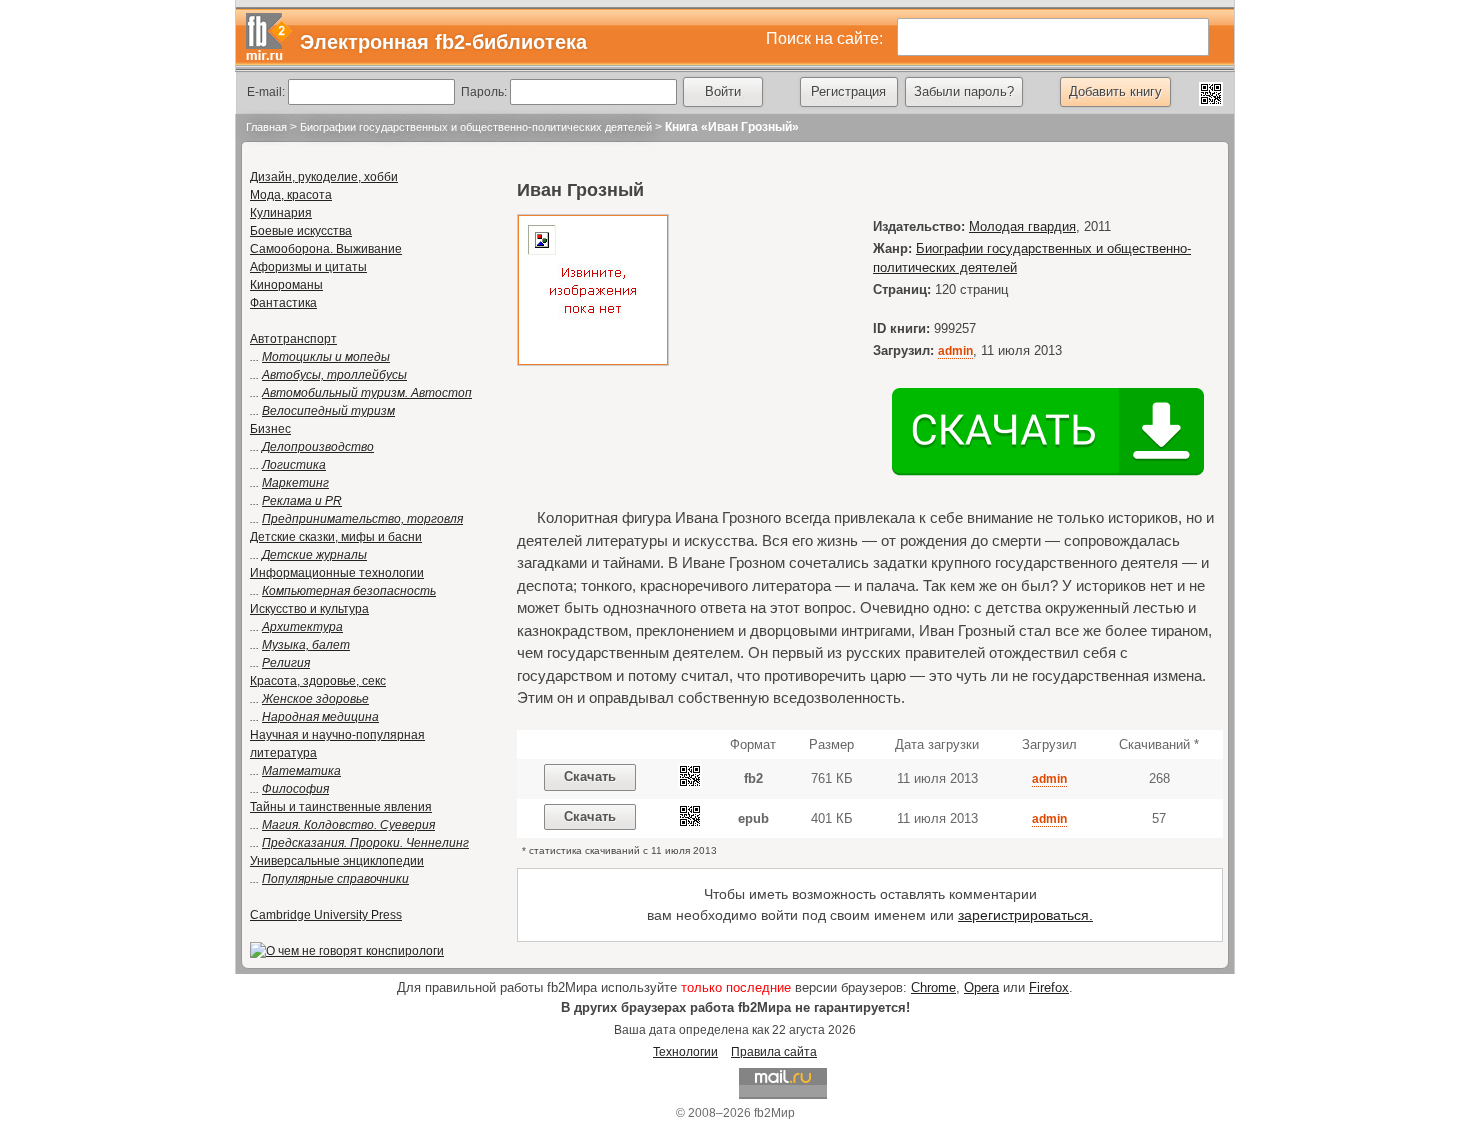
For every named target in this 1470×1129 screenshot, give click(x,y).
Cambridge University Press (326, 915)
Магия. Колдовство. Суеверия (348, 825)
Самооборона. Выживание (326, 249)
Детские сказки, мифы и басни (336, 537)
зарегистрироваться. (1025, 915)
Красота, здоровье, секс (318, 681)
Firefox (1049, 987)
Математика (301, 771)
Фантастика (283, 303)
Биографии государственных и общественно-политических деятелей (476, 127)
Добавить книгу (1115, 91)
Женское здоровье (315, 699)
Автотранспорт (293, 339)
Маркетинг (295, 483)
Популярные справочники (335, 879)
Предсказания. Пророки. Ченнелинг (365, 843)
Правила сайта (774, 1052)
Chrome (933, 987)
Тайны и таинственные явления (341, 807)
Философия (295, 789)
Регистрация (848, 91)
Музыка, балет (306, 645)
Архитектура (302, 627)
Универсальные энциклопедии (337, 861)
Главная (266, 127)
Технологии (685, 1052)
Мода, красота (291, 195)
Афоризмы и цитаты (308, 267)
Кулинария (281, 213)
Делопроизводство (318, 447)
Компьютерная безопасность (349, 591)
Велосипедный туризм (328, 411)
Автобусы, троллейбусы (334, 375)
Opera (981, 987)
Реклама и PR (302, 501)
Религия (286, 663)
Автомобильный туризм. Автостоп (367, 393)
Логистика (294, 465)
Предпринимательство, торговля (362, 519)
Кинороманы (286, 285)
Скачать (590, 776)
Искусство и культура (309, 609)
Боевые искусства (301, 231)
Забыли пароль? (964, 91)
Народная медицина (320, 717)
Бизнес (270, 429)
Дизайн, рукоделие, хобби (324, 177)
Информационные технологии (337, 573)
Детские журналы (314, 555)
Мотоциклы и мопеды (326, 357)
